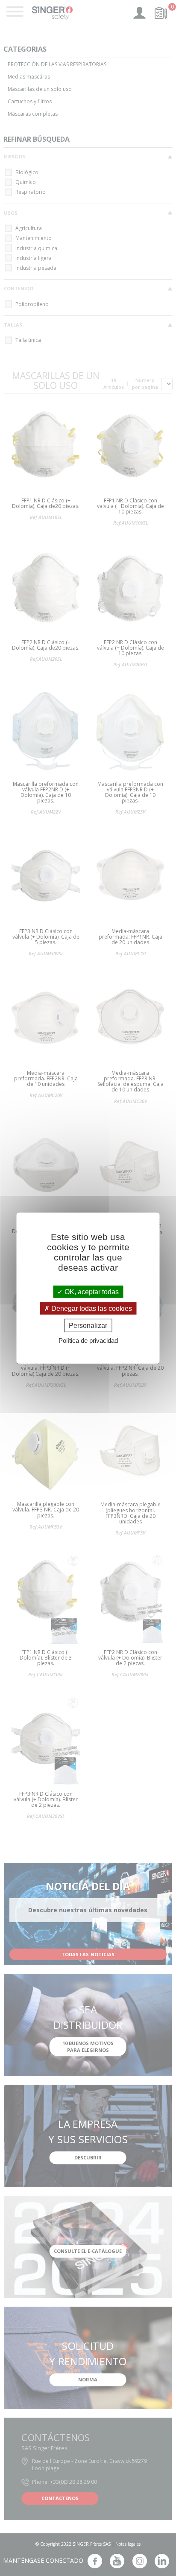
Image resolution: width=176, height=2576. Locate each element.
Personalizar (88, 1326)
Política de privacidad (88, 1341)
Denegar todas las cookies (91, 1308)
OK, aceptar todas (91, 1291)
